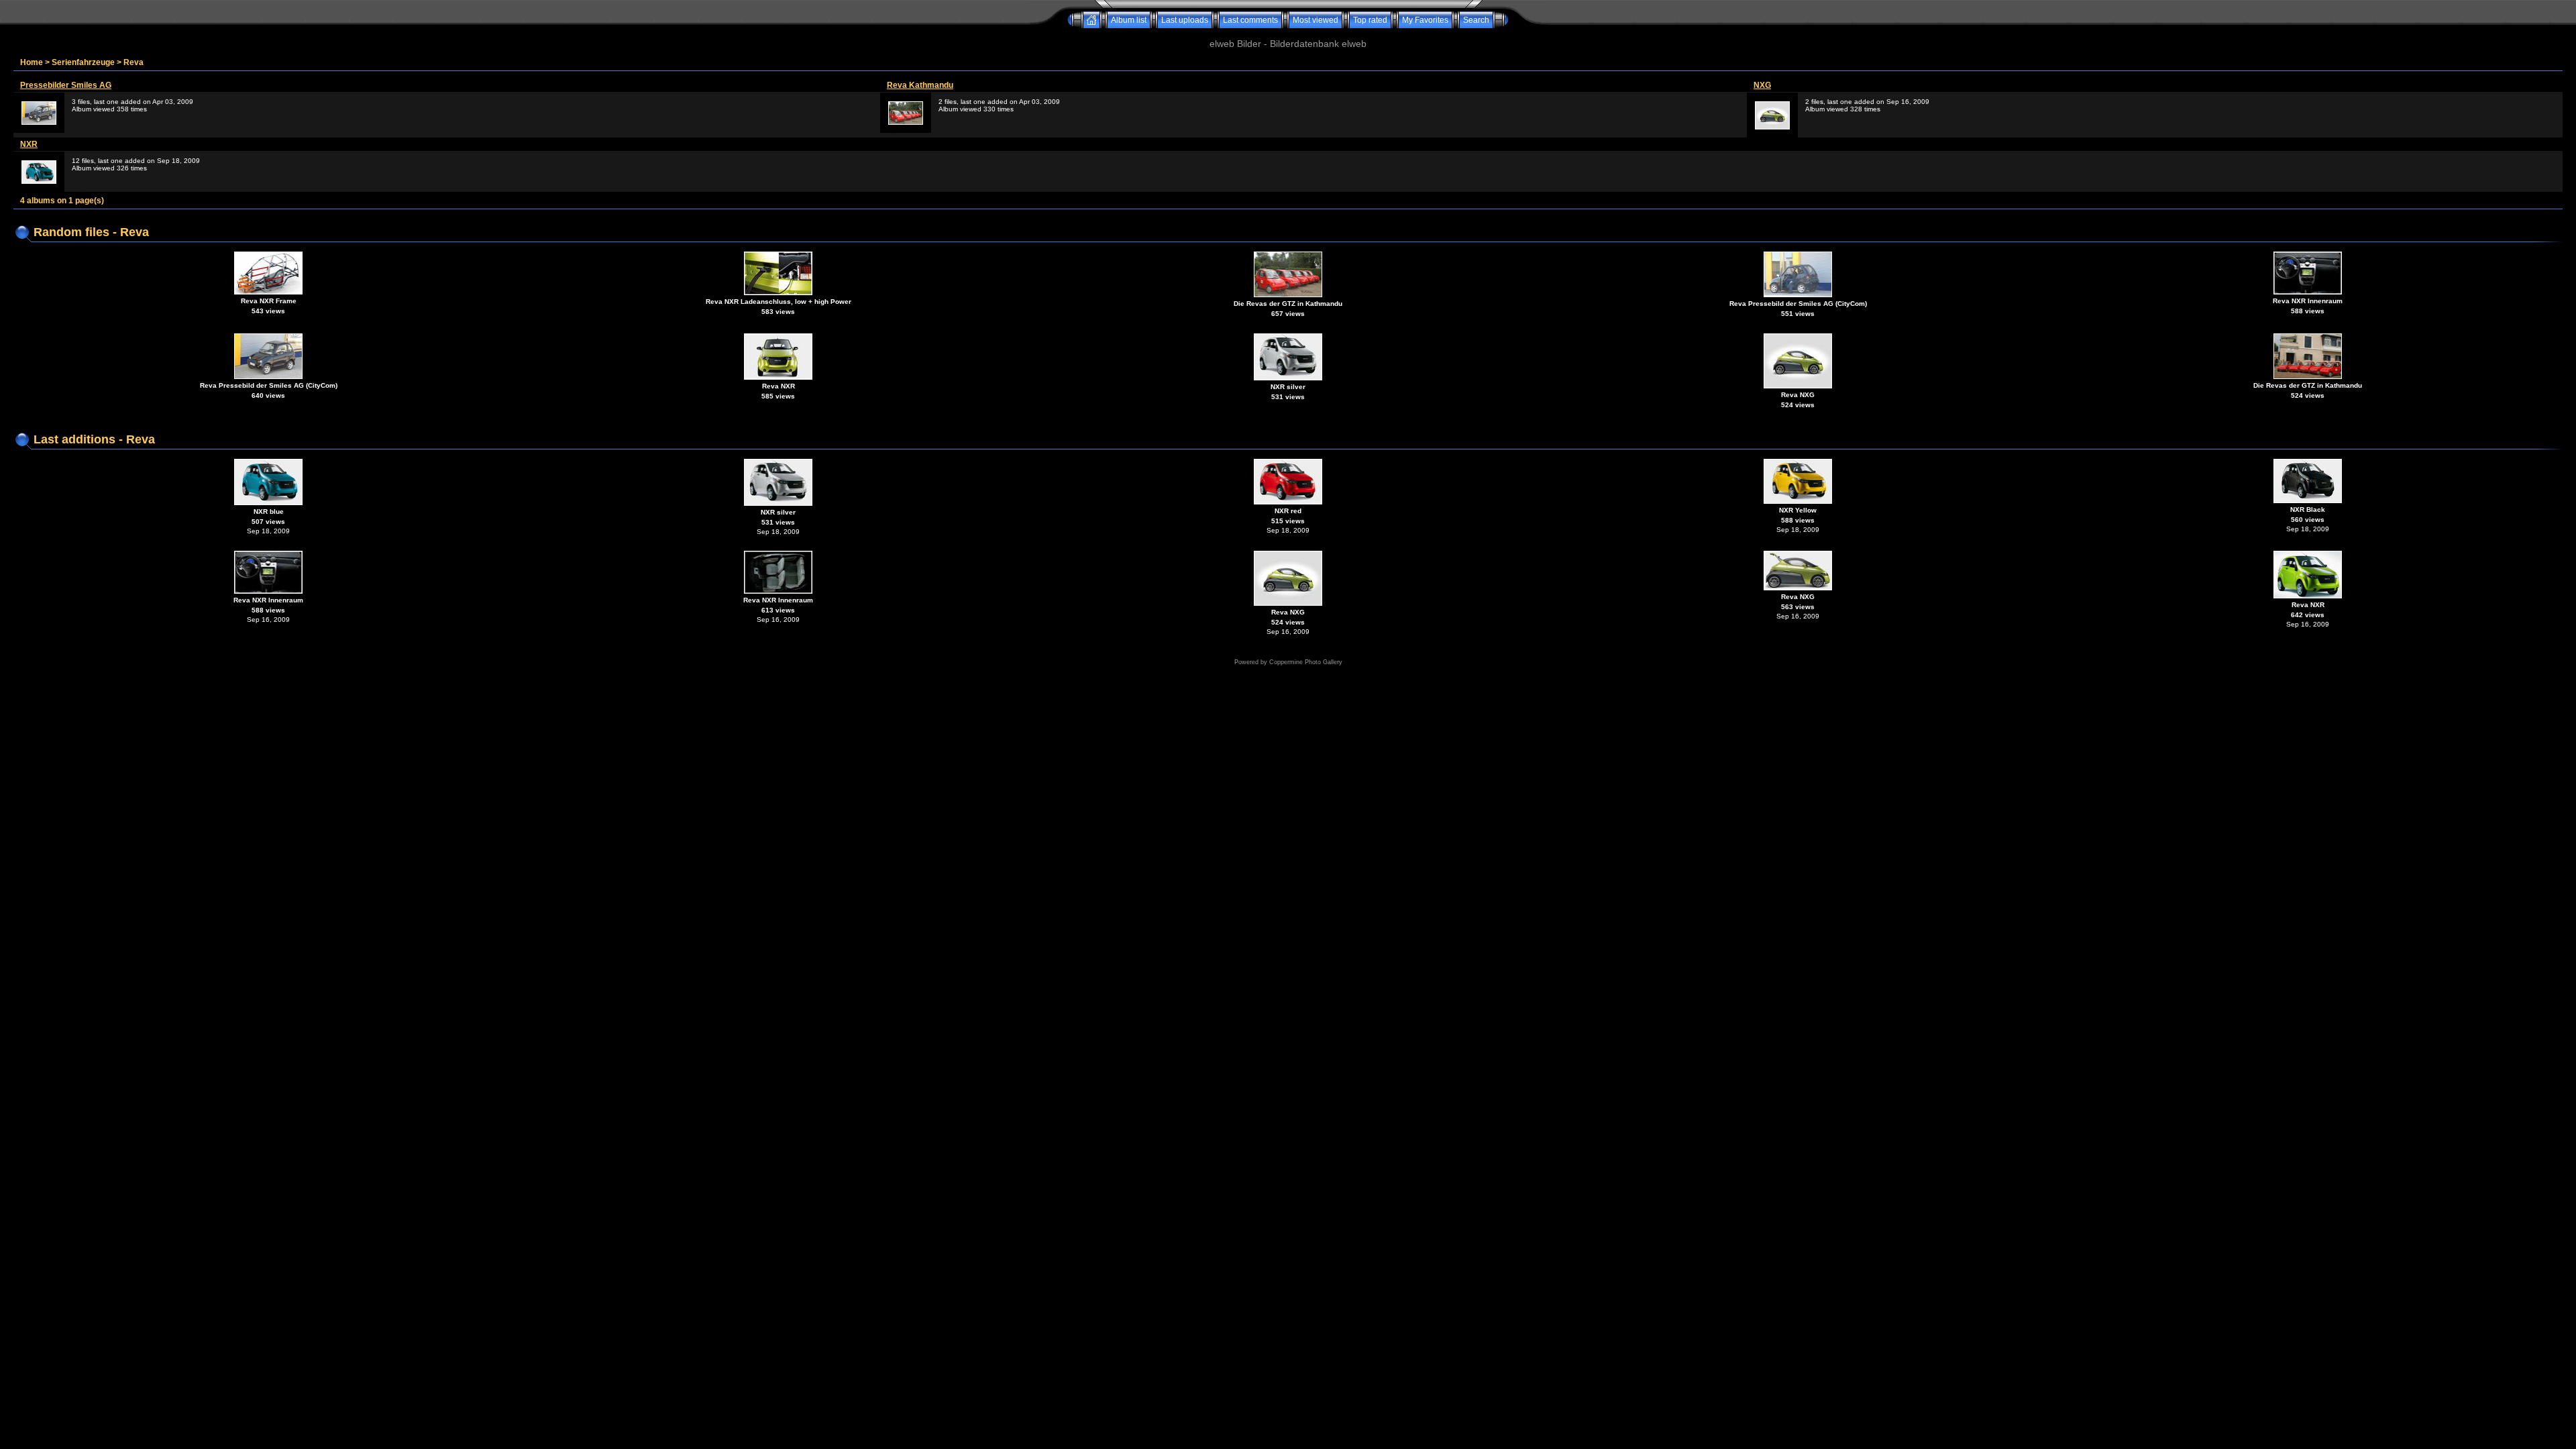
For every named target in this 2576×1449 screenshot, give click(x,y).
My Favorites (1425, 20)
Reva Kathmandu (920, 85)
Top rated (1370, 20)
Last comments (1250, 20)
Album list (1129, 20)
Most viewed (1316, 20)
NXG (1762, 85)
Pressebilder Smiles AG (66, 85)
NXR (29, 144)
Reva (133, 62)
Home (32, 62)
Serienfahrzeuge (83, 62)
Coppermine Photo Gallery (1306, 662)
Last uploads (1185, 20)
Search (1476, 20)
